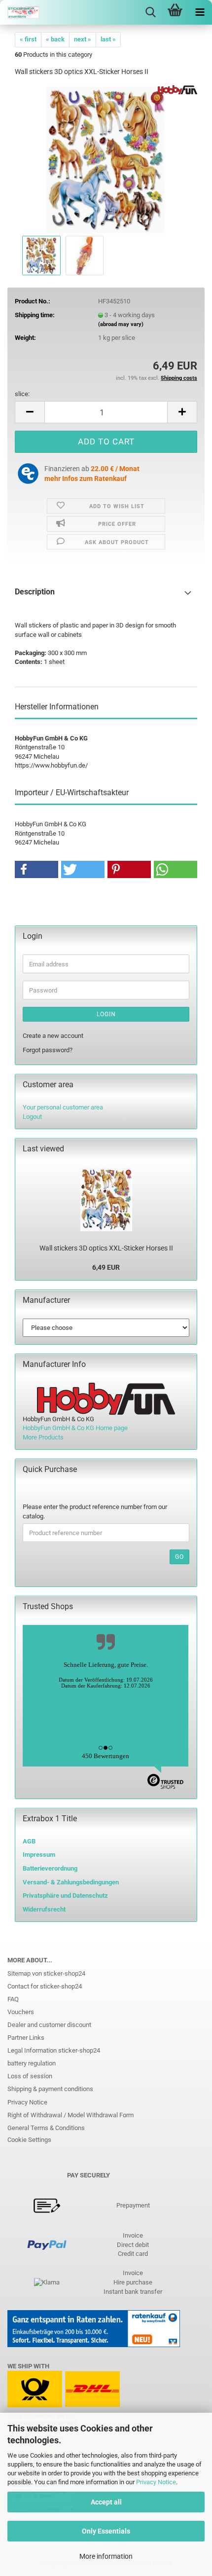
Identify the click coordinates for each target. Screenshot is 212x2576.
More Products (43, 1437)
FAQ (13, 1999)
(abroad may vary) (121, 324)
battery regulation (32, 2063)
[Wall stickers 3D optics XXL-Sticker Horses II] (106, 159)
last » (108, 39)
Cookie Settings (29, 2140)
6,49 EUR (106, 1267)
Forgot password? (48, 1050)
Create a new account (53, 1036)
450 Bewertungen (106, 1756)
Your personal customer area (63, 1107)
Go (179, 1557)
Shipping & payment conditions (50, 2089)
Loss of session (30, 2076)
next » (83, 39)
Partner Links (26, 2038)
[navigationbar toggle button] (200, 12)
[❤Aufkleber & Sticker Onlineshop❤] (20, 12)
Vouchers (21, 2012)
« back (55, 39)
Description (35, 592)
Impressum (39, 1855)
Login (106, 1014)
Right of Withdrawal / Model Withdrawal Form (71, 2115)
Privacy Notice (156, 2482)
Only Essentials (106, 2531)
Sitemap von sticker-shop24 (46, 1973)
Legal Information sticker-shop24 (54, 2050)
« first (28, 39)
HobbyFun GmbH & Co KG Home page (75, 1428)
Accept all (106, 2502)
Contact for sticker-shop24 (45, 1986)
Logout (32, 1117)
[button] (30, 412)
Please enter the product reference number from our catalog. (95, 1511)
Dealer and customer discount (49, 2025)
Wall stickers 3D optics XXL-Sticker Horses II (106, 1248)
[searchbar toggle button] (150, 12)
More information (106, 2556)
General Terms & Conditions (46, 2128)
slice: (22, 394)
